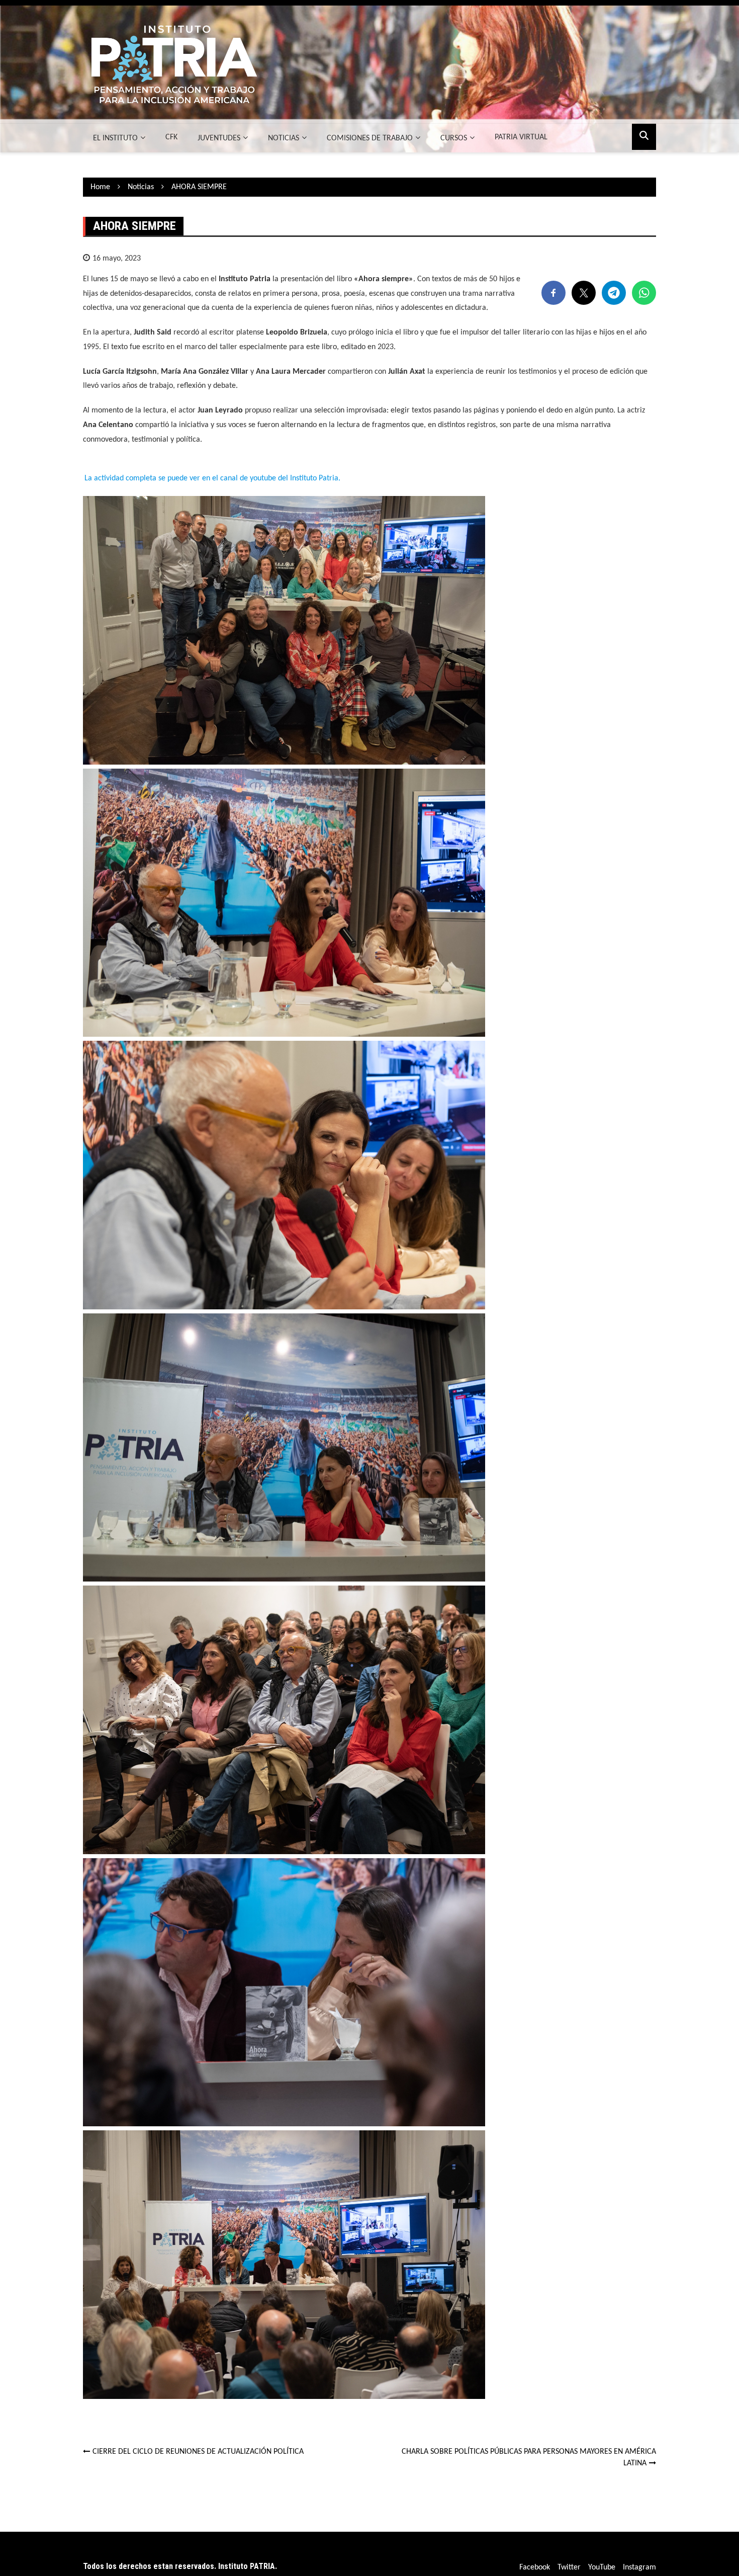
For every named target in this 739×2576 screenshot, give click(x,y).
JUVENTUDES (219, 138)
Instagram (639, 2567)
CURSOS (454, 138)
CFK (171, 137)
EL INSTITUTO (115, 138)
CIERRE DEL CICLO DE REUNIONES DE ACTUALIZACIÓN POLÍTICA (198, 2452)
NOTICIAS (284, 138)
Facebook (535, 2567)
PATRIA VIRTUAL (521, 137)
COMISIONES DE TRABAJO (370, 138)
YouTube (602, 2567)
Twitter (569, 2567)
